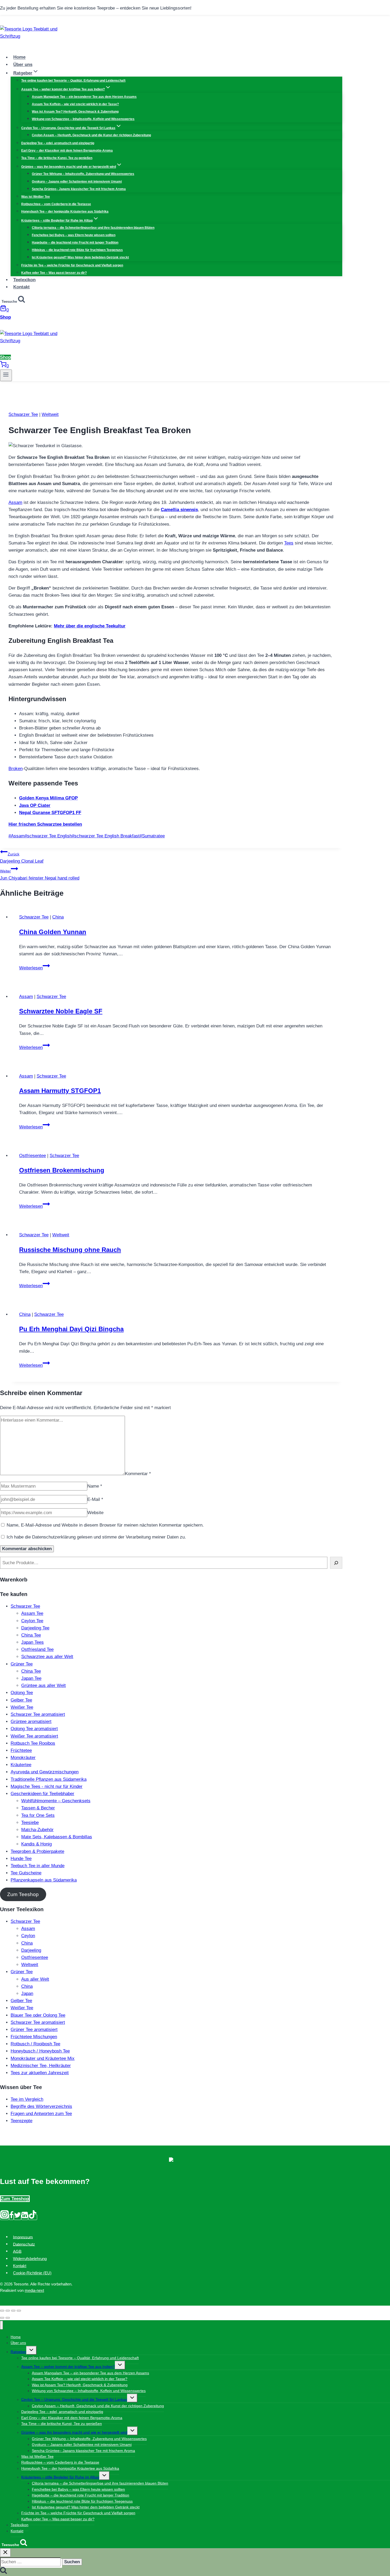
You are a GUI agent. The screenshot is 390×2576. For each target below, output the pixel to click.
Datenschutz (24, 2244)
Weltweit (50, 414)
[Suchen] (336, 1563)
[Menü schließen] (1, 2325)
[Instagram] (5, 2217)
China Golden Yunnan (53, 932)
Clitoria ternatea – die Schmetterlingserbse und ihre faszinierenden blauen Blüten (93, 228)
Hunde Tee (21, 1859)
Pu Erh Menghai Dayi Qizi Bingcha (71, 1329)
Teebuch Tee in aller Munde (38, 1866)
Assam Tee (32, 1613)
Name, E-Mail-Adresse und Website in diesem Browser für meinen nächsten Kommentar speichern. (105, 1525)
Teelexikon (24, 280)
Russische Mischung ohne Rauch (70, 1250)
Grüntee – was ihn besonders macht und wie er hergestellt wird (74, 2432)
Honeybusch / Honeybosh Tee (40, 2051)
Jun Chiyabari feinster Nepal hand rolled (40, 875)
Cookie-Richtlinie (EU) (32, 2273)
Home (19, 57)
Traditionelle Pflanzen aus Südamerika (49, 1779)
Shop (5, 317)
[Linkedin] (25, 2217)
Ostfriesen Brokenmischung (62, 1170)
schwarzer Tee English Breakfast (106, 836)
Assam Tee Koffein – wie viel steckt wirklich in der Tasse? (75, 104)
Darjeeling (31, 1950)
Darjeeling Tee (35, 1628)
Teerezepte (21, 2121)
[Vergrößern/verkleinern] (19, 2311)
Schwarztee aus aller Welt (47, 1657)
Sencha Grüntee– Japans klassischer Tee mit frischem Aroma (79, 189)
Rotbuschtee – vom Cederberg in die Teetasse (56, 204)
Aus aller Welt (35, 1979)
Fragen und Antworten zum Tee (41, 2114)
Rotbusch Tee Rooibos (33, 1743)
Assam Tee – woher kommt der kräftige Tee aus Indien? (68, 2367)
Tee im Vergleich (27, 2099)
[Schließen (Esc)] (2, 2311)
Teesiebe (30, 1823)
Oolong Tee (22, 1693)
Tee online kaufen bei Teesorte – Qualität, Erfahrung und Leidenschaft (73, 81)
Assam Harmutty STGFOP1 (60, 1091)
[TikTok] (33, 2217)
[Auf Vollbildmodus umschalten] (13, 2311)
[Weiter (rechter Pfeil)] (8, 2318)
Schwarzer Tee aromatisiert (38, 1714)
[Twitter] (18, 2217)
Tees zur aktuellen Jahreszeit (40, 2073)
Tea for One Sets (38, 1815)
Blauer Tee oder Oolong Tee (38, 2015)
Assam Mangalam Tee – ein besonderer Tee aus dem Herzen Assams (84, 97)
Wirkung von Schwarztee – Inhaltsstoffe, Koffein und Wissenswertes (83, 119)
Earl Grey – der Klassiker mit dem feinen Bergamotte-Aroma (67, 151)
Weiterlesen (34, 968)
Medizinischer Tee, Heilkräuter (41, 2066)
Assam (15, 502)
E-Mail (95, 1499)
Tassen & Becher (38, 1808)
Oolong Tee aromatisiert (34, 1729)
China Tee (31, 1635)
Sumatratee (152, 836)
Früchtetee (21, 1750)
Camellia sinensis (179, 510)
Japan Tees (32, 1642)
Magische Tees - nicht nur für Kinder (47, 1786)
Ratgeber (18, 2352)
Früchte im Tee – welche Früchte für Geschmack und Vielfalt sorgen (72, 265)
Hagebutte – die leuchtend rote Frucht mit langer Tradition (75, 243)
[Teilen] (8, 2311)
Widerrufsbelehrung (30, 2259)
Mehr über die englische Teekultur (90, 626)
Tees (289, 543)
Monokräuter (23, 1758)
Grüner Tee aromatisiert (34, 2030)
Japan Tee (31, 1678)
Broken (16, 769)
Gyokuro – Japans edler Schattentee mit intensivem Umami (77, 182)
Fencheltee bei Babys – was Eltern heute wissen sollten (74, 235)
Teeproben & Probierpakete (37, 1851)
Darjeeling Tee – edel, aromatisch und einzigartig (58, 143)
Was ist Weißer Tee (36, 197)
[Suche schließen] (5, 2553)
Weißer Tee (22, 1707)
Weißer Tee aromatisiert (34, 1736)
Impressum (23, 2237)
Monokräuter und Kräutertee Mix (43, 2058)
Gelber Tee (21, 1700)
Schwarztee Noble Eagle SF (61, 1011)
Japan (27, 1993)
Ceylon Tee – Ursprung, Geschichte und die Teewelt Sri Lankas (74, 2399)
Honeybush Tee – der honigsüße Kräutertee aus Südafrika (65, 212)
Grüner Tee (22, 1664)
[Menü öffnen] (6, 375)
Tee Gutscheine (26, 1873)
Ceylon (28, 1936)
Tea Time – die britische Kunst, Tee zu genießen (57, 158)
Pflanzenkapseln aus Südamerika (44, 1880)
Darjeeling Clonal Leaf (22, 858)
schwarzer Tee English (48, 836)
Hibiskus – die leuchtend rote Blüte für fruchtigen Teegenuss (77, 250)
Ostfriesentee (32, 1156)
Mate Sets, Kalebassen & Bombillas (57, 1837)
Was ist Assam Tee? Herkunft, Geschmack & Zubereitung (75, 112)
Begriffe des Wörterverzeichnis (41, 2106)
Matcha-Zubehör (37, 1830)
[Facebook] (11, 2217)
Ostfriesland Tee (37, 1649)
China (58, 917)
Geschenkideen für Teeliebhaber (42, 1794)
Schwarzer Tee (23, 414)
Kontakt (21, 287)
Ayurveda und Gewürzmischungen (45, 1772)
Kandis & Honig (36, 1844)
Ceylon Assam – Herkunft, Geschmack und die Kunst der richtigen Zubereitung (91, 135)
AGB (17, 2251)
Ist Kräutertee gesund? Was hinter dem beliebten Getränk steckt (80, 257)
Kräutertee (21, 1765)
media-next (34, 2290)
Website (95, 1513)
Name (95, 1486)
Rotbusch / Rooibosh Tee (35, 2044)
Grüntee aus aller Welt (44, 1685)
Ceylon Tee (32, 1621)
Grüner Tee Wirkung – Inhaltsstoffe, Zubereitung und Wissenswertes (83, 174)
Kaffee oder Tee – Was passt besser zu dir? (54, 273)
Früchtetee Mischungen (34, 2037)
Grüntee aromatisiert (31, 1722)
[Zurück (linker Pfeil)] (2, 2318)
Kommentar (138, 1474)
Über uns (23, 65)
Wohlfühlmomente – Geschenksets (56, 1801)
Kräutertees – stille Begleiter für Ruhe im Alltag (60, 2477)
